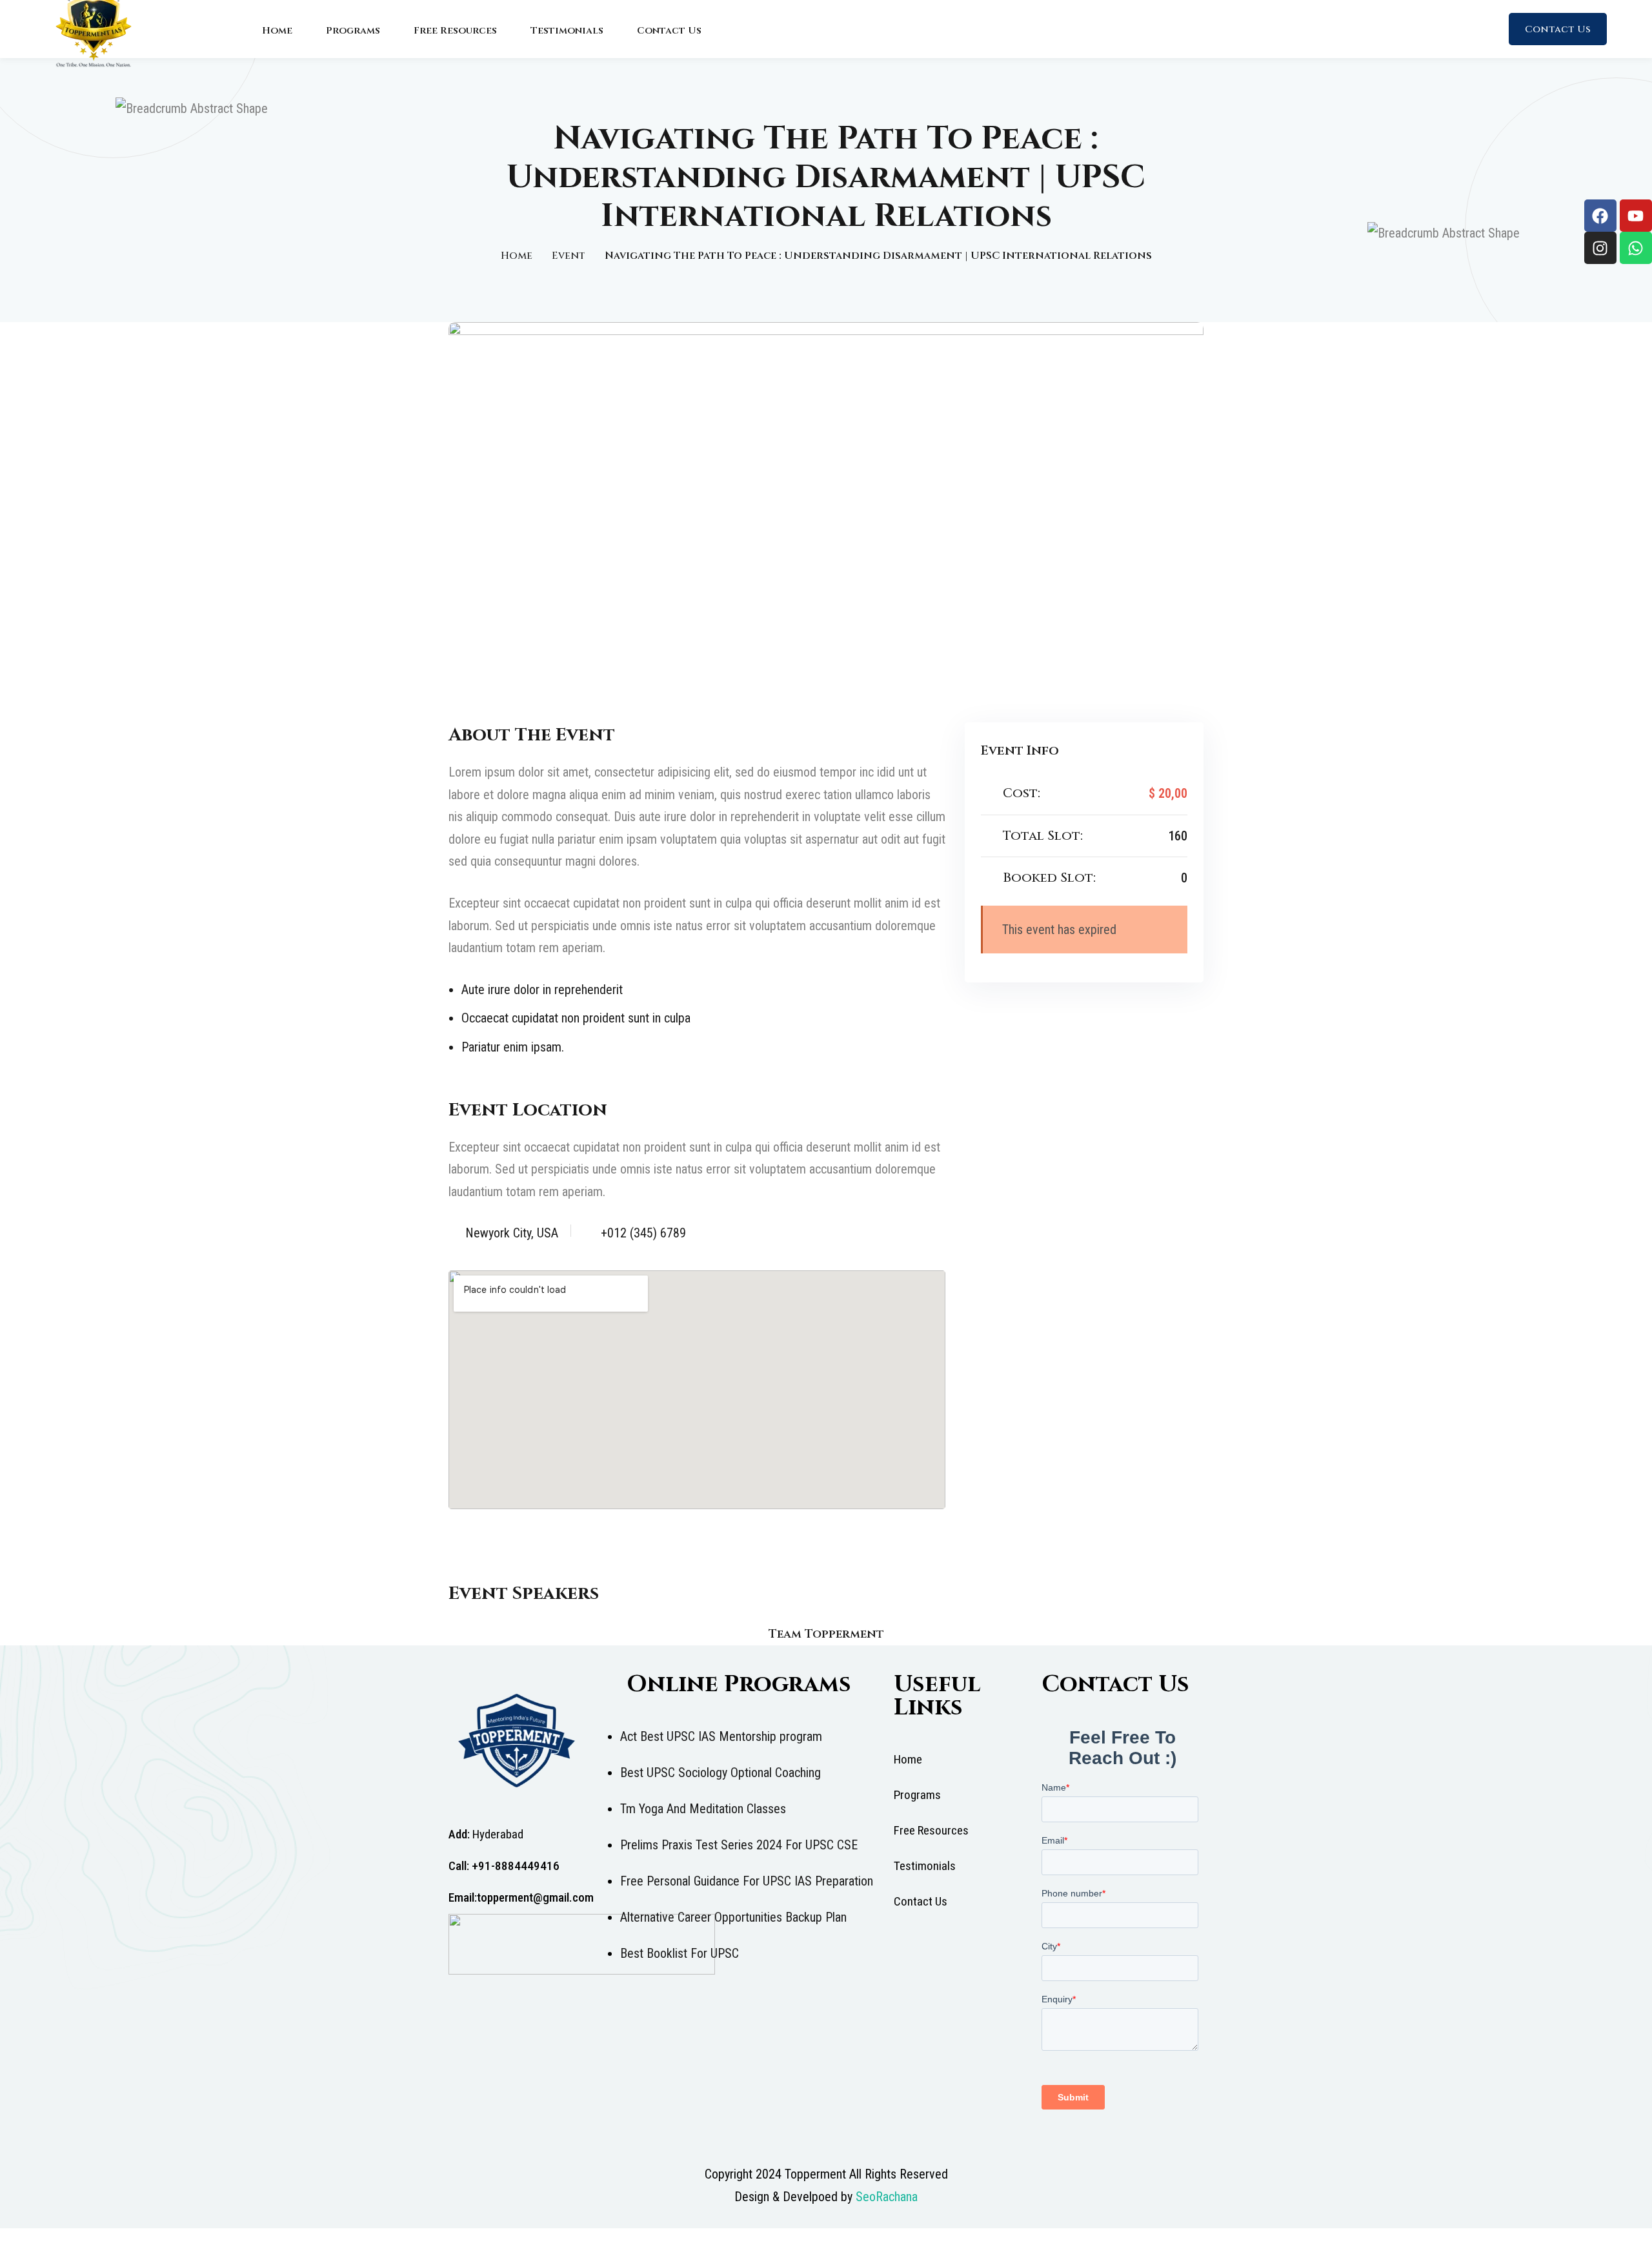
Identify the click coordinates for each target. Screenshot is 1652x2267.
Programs (353, 31)
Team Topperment (826, 1634)
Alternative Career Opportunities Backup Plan (733, 1917)
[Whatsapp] (1636, 248)
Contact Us (669, 31)
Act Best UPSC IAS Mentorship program (721, 1736)
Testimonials (567, 31)
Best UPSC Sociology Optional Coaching (720, 1773)
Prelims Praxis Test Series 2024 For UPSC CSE (739, 1845)
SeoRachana (887, 2197)
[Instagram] (1600, 248)
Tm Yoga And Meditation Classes (703, 1809)
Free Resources (455, 31)
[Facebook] (1600, 216)
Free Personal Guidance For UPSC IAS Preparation (747, 1881)
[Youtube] (1636, 216)
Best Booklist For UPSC (680, 1953)
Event (569, 256)
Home (277, 31)
